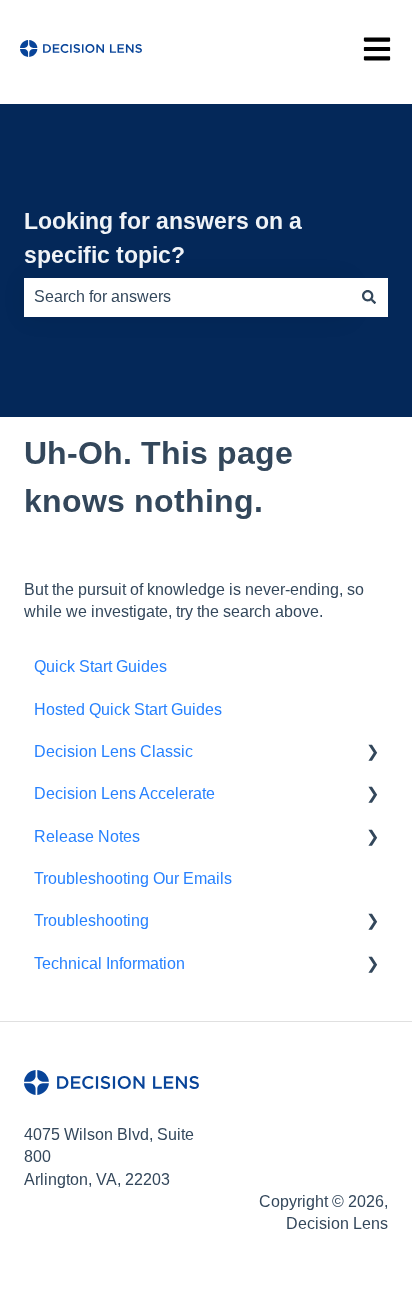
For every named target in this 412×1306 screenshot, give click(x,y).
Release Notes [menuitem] (87, 836)
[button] (372, 753)
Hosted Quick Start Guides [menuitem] (128, 709)
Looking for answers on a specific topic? (163, 238)
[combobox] (187, 297)
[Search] (369, 297)
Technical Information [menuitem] (109, 963)
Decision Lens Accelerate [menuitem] (124, 793)
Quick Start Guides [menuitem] (100, 666)
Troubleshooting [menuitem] (91, 920)
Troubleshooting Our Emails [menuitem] (133, 878)
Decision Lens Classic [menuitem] (113, 751)
